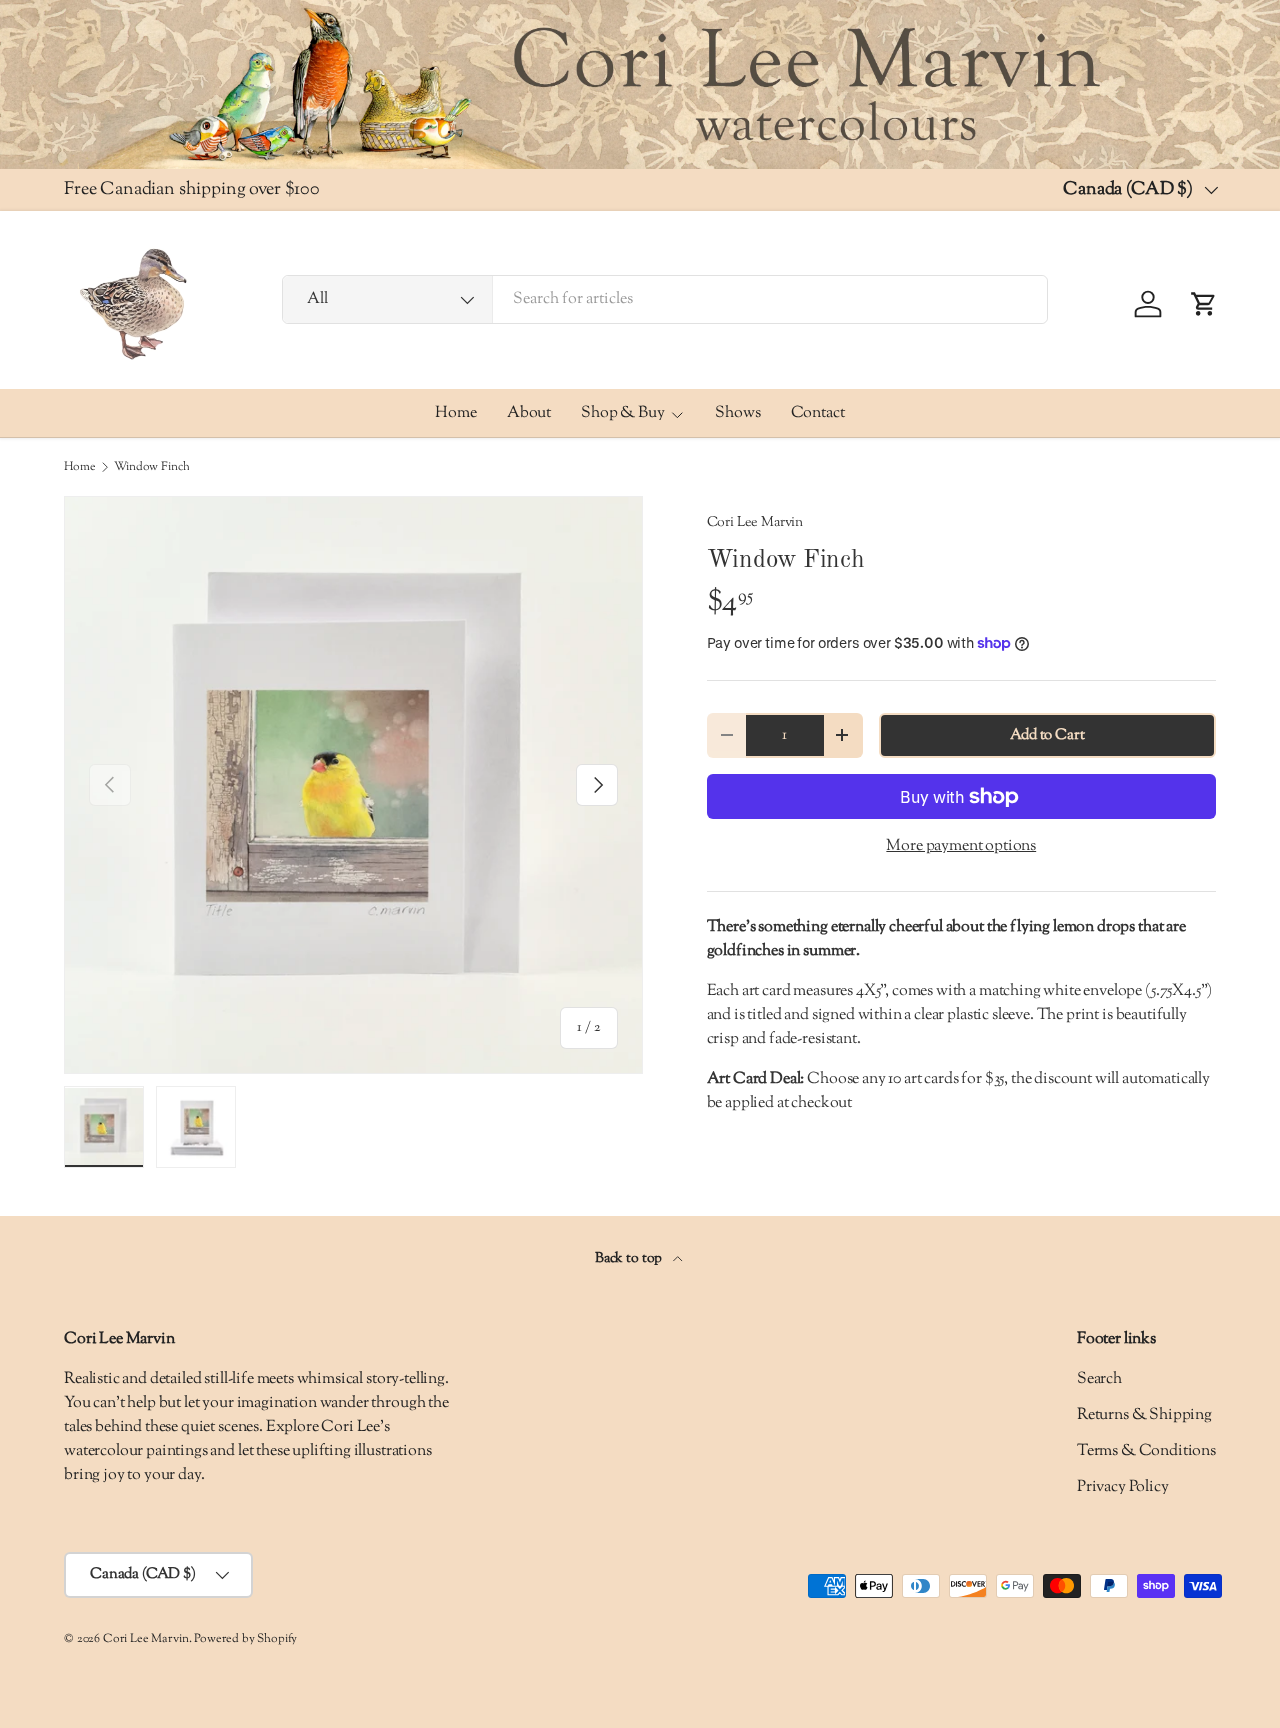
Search (1099, 1379)
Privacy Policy (1123, 1487)
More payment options (961, 846)
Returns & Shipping (1144, 1415)
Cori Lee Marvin (755, 522)
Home (455, 413)
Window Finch (151, 467)
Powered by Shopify (245, 1639)
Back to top (630, 1258)
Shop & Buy (622, 413)
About (529, 413)
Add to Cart (1047, 735)
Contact (818, 413)
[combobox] (665, 299)
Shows (737, 413)
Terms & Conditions (1146, 1451)
